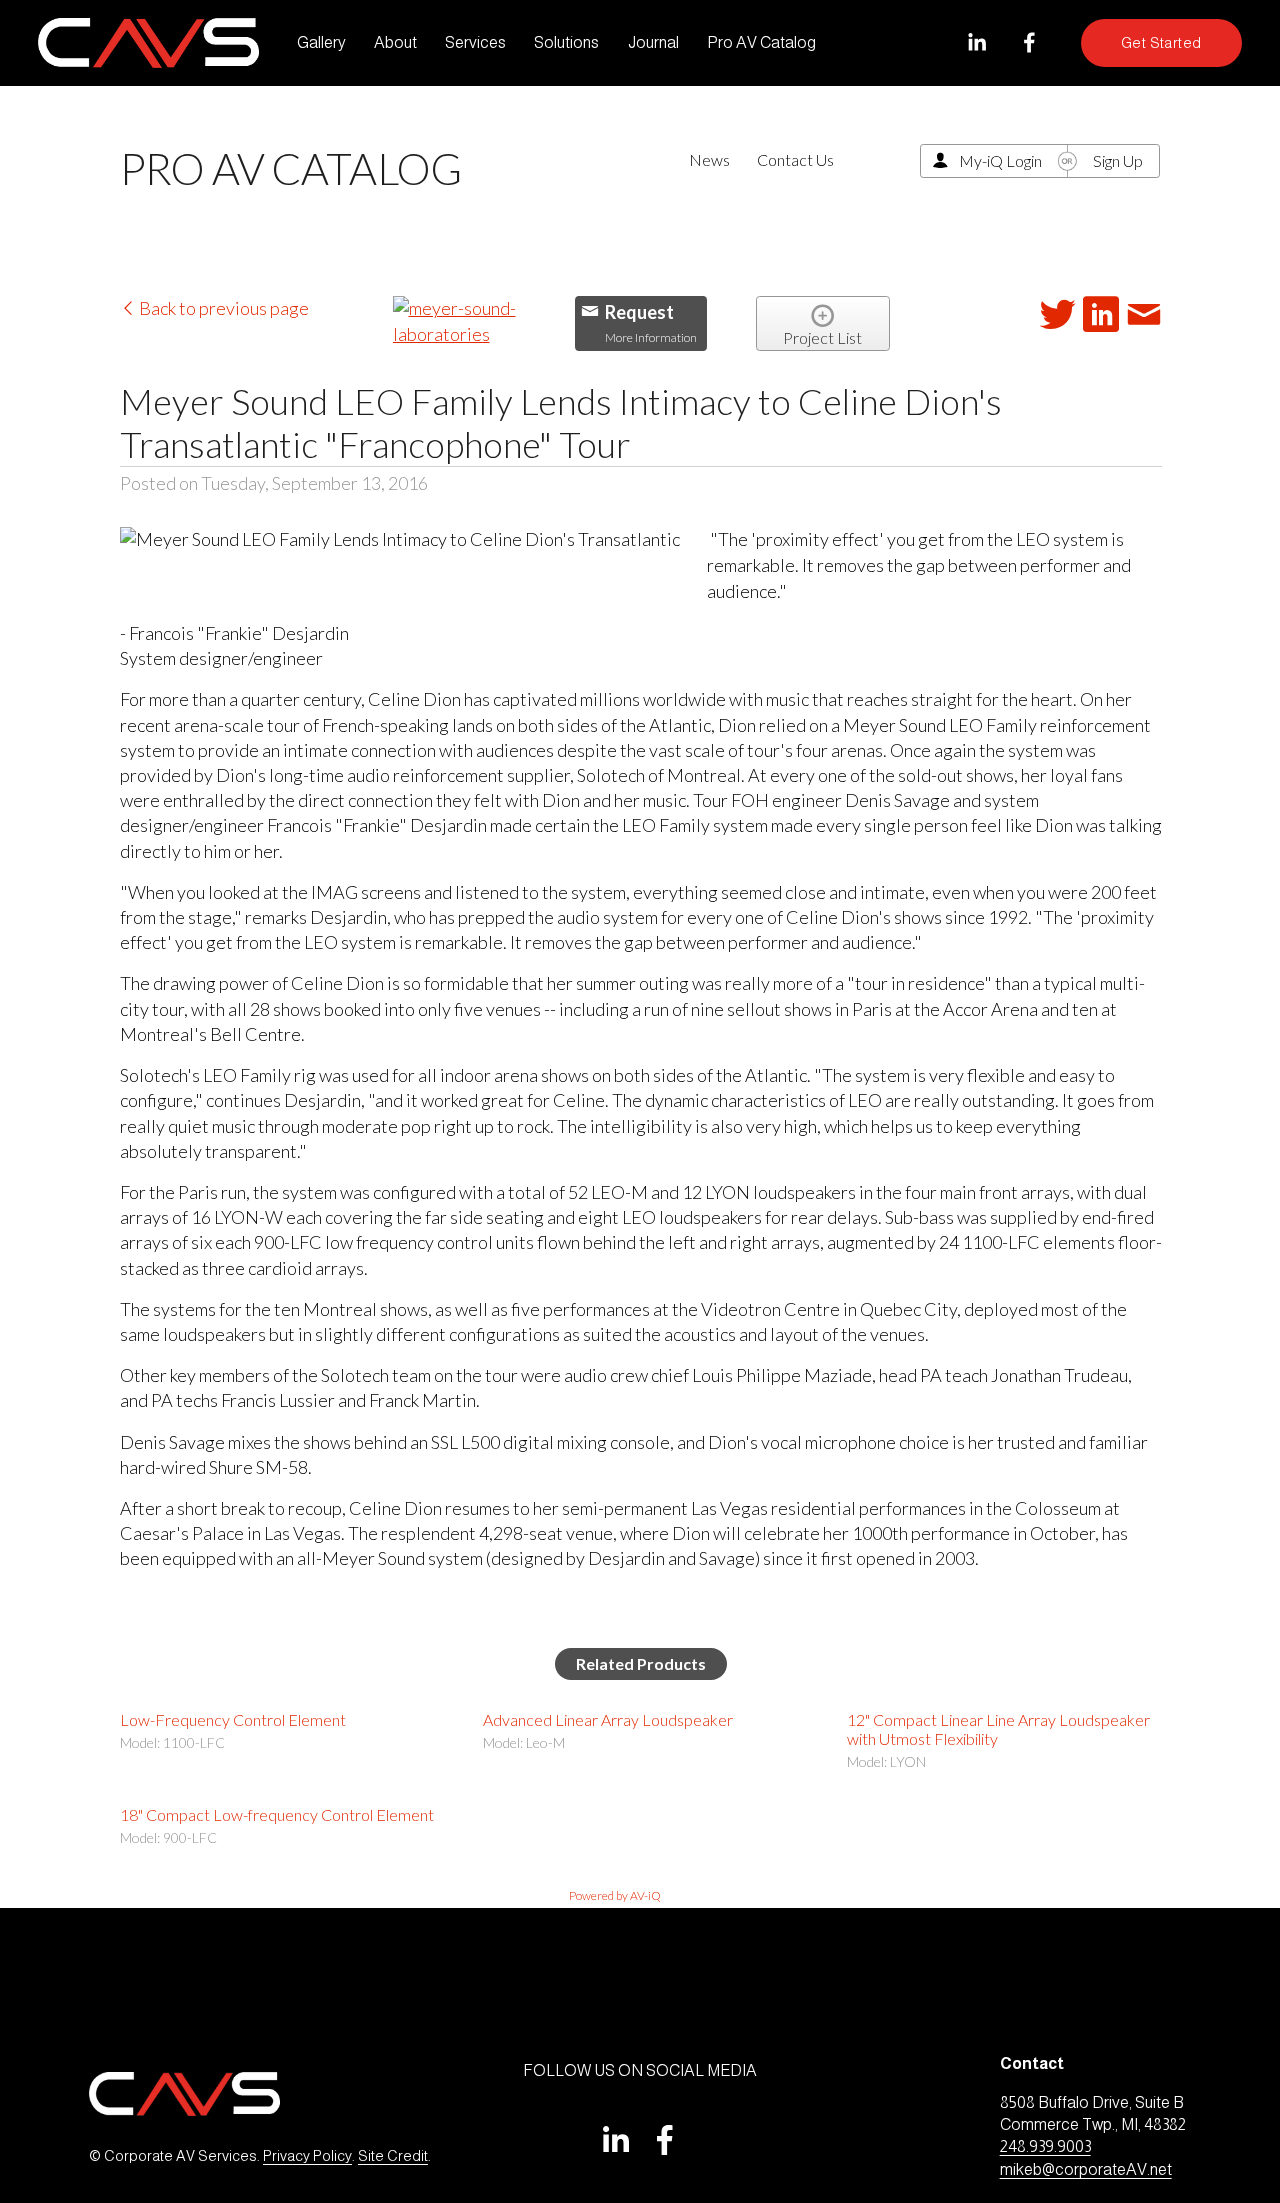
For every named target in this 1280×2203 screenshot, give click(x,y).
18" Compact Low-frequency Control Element (277, 1814)
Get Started (1161, 43)
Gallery (321, 42)
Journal (653, 42)
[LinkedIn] (976, 42)
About (395, 42)
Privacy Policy (307, 2156)
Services (475, 42)
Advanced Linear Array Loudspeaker (608, 1719)
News (709, 159)
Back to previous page (222, 308)
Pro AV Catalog (761, 42)
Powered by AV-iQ (615, 1895)
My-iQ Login (1000, 160)
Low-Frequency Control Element (233, 1719)
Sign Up (1118, 160)
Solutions (566, 42)
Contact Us (795, 159)
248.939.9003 (1045, 2146)
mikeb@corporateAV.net (1086, 2169)
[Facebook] (1029, 42)
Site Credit (393, 2156)
